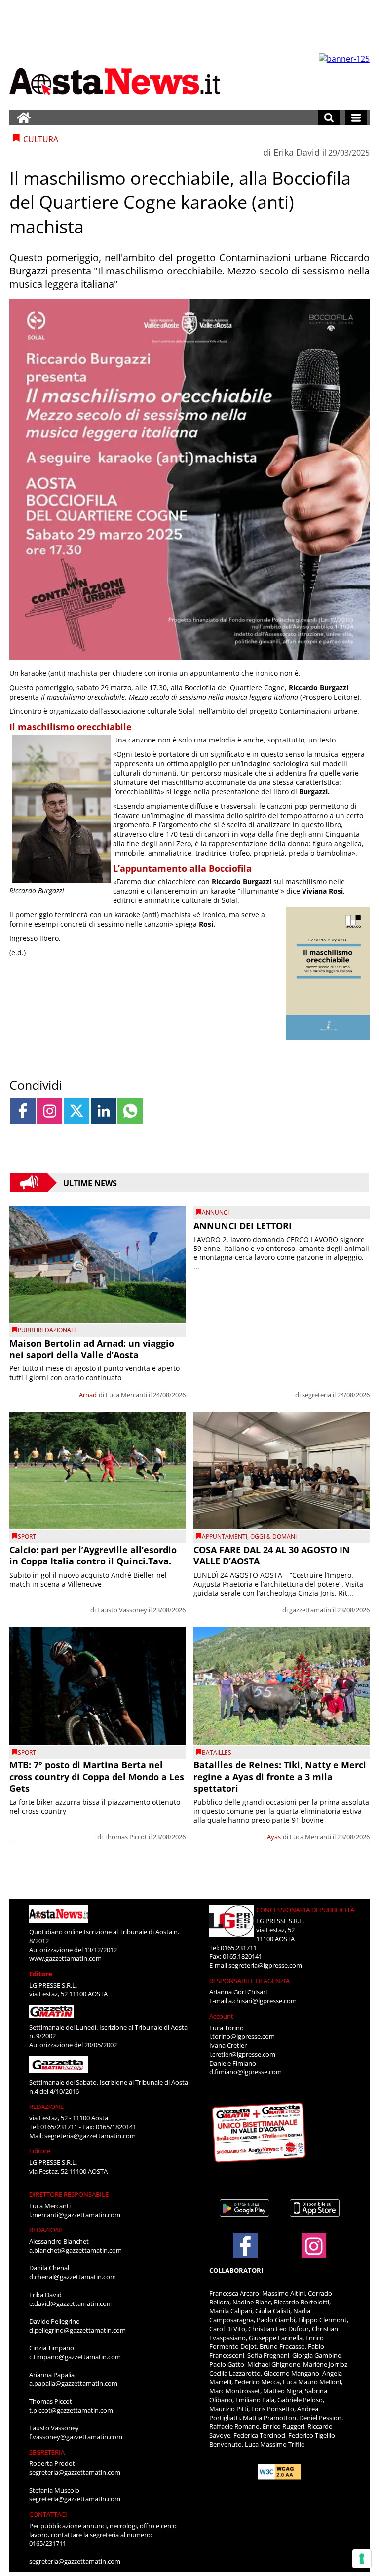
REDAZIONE (46, 2107)
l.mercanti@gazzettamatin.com (75, 2215)
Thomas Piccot (126, 1837)
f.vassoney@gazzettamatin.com (76, 2437)
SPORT (27, 1537)
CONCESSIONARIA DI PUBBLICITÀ (305, 1910)
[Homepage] (24, 117)
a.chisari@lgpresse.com (263, 2001)
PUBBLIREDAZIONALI (47, 1330)
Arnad (88, 1395)
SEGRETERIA (47, 2452)
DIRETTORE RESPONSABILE (69, 2194)
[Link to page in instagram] (50, 1111)
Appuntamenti (225, 1537)
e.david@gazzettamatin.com (71, 2303)
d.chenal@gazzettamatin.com (73, 2277)
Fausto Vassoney (122, 1610)
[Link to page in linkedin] (103, 1111)
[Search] (329, 117)
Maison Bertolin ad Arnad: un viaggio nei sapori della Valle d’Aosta (92, 1349)
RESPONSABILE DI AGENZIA (249, 1981)
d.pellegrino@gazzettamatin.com (77, 2330)
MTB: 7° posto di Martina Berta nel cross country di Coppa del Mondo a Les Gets (97, 1776)
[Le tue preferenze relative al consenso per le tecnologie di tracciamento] (362, 2559)
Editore (41, 1974)
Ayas (274, 1837)
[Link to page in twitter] (77, 1111)
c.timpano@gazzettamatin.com (75, 2357)
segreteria (317, 1395)
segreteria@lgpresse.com (265, 1965)
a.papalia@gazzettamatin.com (73, 2383)
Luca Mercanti (126, 1395)
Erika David (297, 152)
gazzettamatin (310, 1610)
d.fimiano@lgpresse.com (246, 2072)
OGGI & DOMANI (273, 1537)
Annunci (215, 1213)
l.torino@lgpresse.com (242, 2036)
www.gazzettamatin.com (65, 1958)
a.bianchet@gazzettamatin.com (76, 2250)
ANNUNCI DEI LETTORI (243, 1226)
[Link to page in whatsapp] (130, 1111)
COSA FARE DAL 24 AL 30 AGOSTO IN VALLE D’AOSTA (272, 1555)
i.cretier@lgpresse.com (242, 2054)
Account (221, 2016)
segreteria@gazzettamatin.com (90, 2136)
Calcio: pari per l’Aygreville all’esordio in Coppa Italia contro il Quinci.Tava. (93, 1555)
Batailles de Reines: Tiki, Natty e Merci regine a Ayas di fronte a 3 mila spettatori (280, 1776)
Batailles (217, 1752)
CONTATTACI (48, 2514)
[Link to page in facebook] (23, 1111)
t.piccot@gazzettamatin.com (71, 2410)
